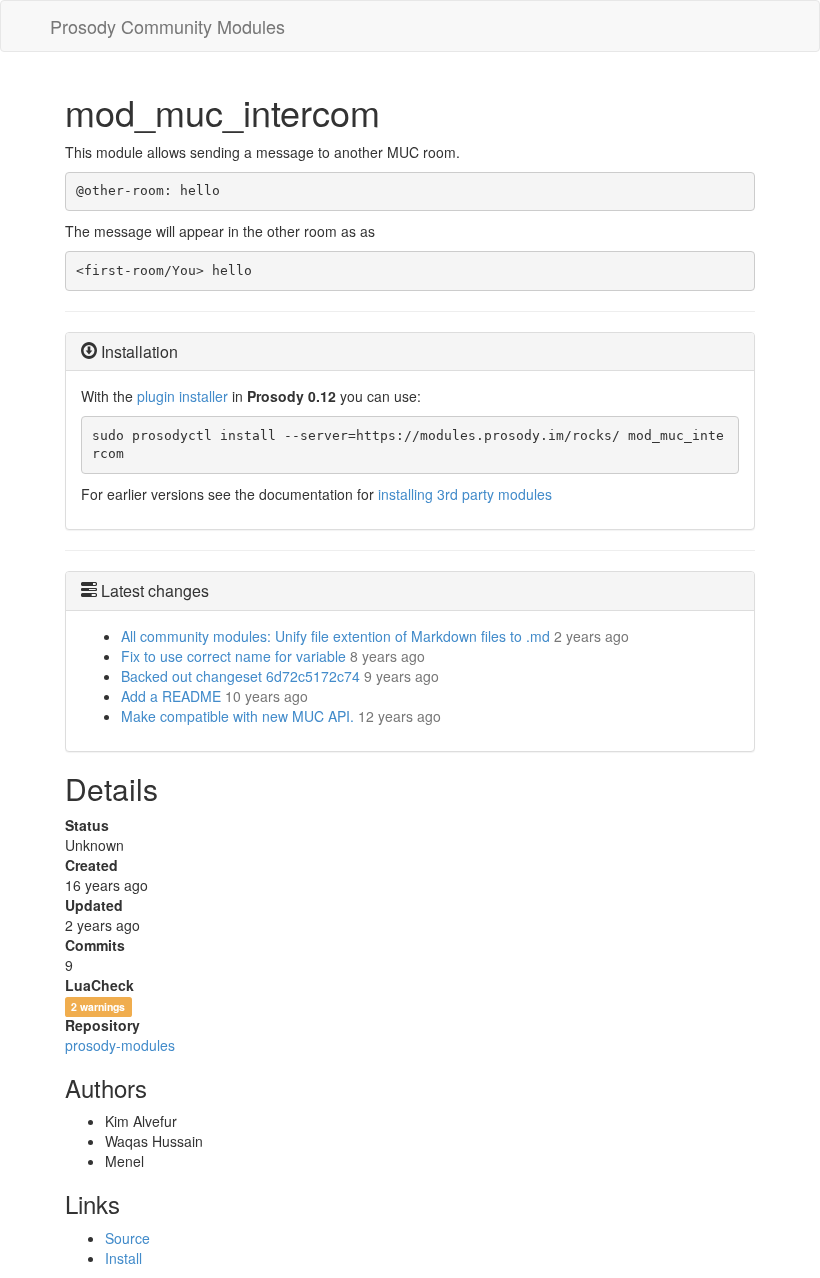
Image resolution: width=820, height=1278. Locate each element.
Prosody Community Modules (167, 26)
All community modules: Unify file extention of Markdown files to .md (335, 636)
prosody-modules (120, 1045)
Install (123, 1258)
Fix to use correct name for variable (233, 656)
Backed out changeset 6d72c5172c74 (240, 676)
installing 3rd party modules (465, 494)
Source (127, 1238)
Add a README (171, 696)
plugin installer (182, 396)
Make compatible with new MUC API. (237, 716)
